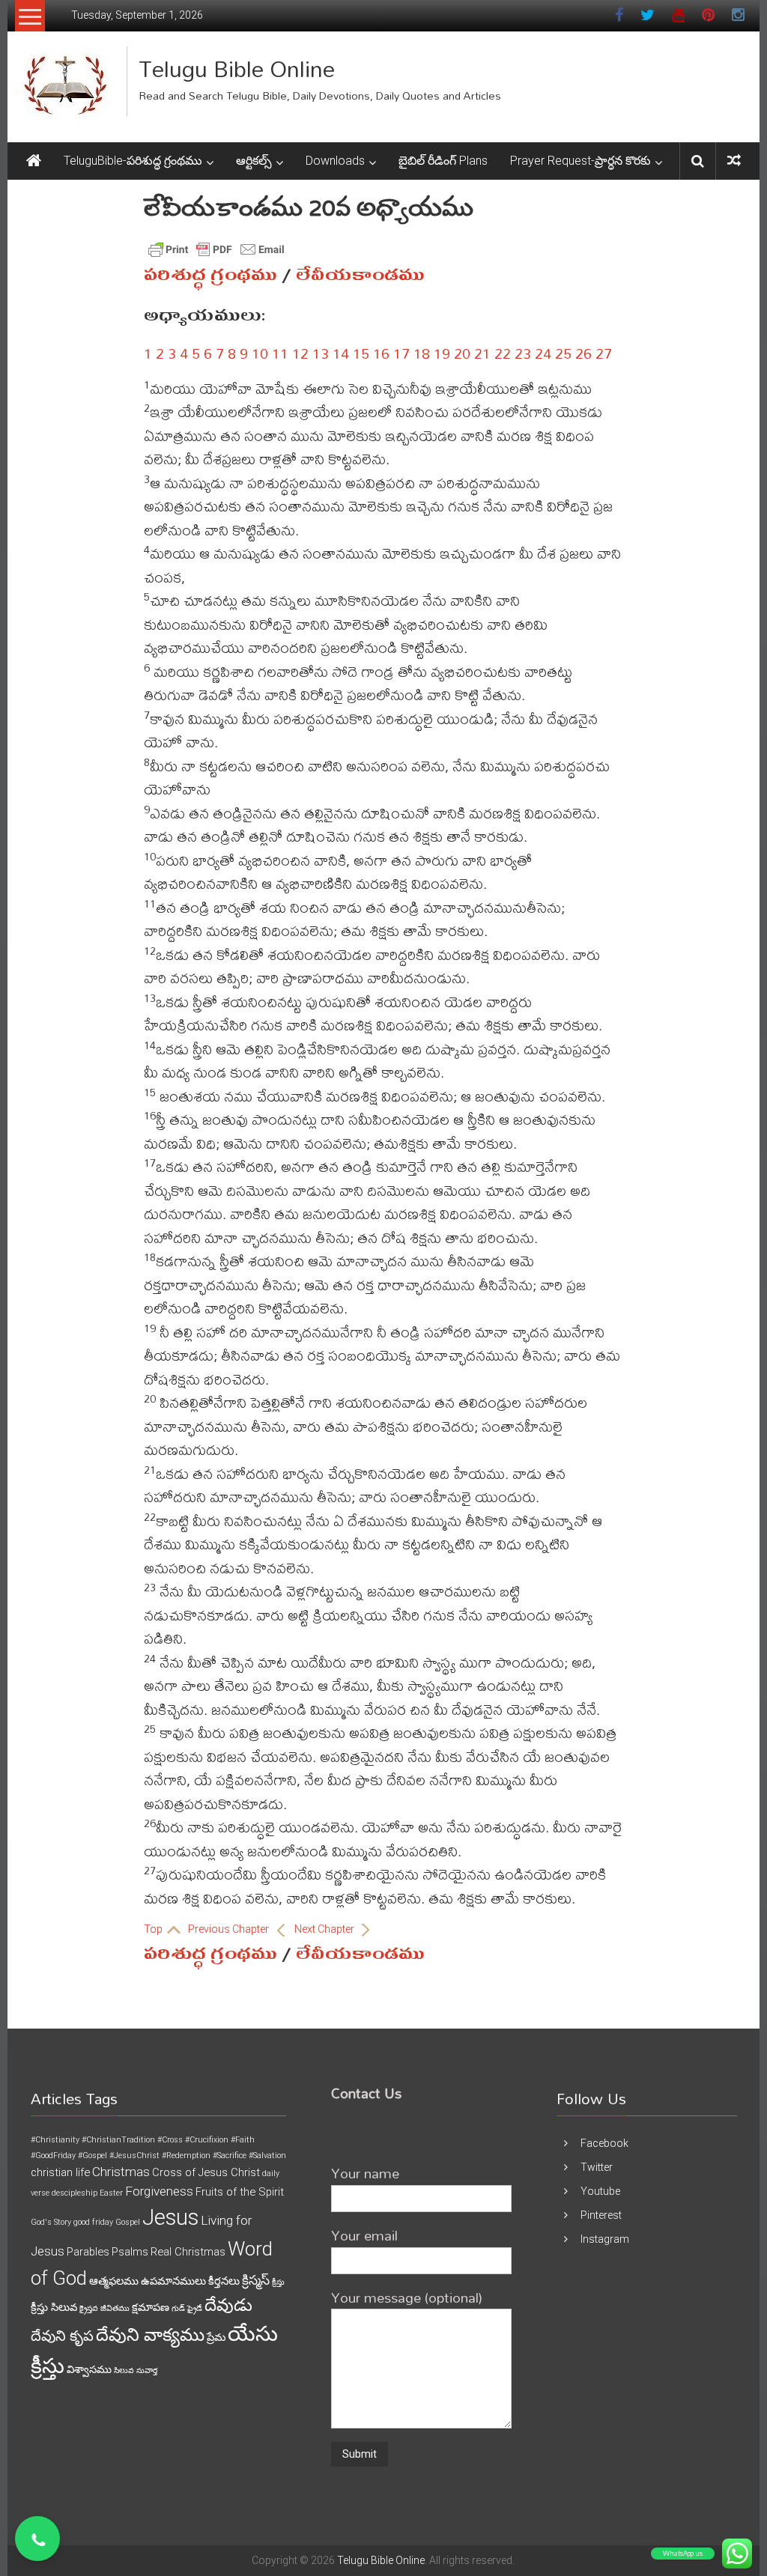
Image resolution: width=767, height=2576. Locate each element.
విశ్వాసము (89, 2369)
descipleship (75, 2193)
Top (154, 1929)
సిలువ (124, 2370)
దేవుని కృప (62, 2336)
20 (462, 353)
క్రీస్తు (278, 2282)
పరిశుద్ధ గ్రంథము (210, 275)
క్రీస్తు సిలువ (54, 2307)
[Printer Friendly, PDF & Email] (216, 249)
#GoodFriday (53, 2156)
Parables (88, 2252)
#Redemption (186, 2156)
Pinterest (601, 2215)
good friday (93, 2222)
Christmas (121, 2172)
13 (321, 353)
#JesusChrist (134, 2156)
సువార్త (147, 2370)
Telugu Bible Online (237, 69)
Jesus (170, 2217)
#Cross (170, 2140)
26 (583, 353)
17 (401, 353)
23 (523, 353)
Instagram (605, 2239)
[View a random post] (734, 161)
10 (260, 353)
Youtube (600, 2191)
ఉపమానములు (173, 2281)
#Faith (243, 2140)
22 (503, 353)
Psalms (130, 2252)
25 (563, 353)
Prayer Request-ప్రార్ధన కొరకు (580, 161)
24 (543, 353)
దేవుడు (228, 2305)
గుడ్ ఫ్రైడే (187, 2308)
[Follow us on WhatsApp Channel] (37, 2539)
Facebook (604, 2143)
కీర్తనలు (224, 2281)
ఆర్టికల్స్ (254, 161)
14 (341, 353)
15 (361, 353)
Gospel (128, 2222)
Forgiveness (159, 2191)
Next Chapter (325, 1929)
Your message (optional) (407, 2297)
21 (482, 353)
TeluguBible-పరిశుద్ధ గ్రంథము (133, 161)
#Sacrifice (230, 2156)
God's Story (51, 2222)
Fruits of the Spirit (240, 2192)
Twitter (597, 2167)
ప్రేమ (216, 2337)
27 (604, 353)
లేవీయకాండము (360, 275)
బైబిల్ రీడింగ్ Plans (443, 161)
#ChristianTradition (118, 2140)
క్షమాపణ (151, 2307)
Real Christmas (188, 2252)
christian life (60, 2172)
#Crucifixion (207, 2140)
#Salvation (267, 2156)
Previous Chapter (230, 1929)
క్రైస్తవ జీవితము (104, 2308)
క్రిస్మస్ (256, 2280)
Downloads (335, 161)
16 (381, 353)
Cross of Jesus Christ (206, 2172)
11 (280, 353)
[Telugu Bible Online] (34, 161)
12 (300, 353)
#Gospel (93, 2156)
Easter (111, 2193)
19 (442, 353)
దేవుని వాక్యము (150, 2335)
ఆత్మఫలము (114, 2281)
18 (422, 353)
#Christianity (55, 2140)
